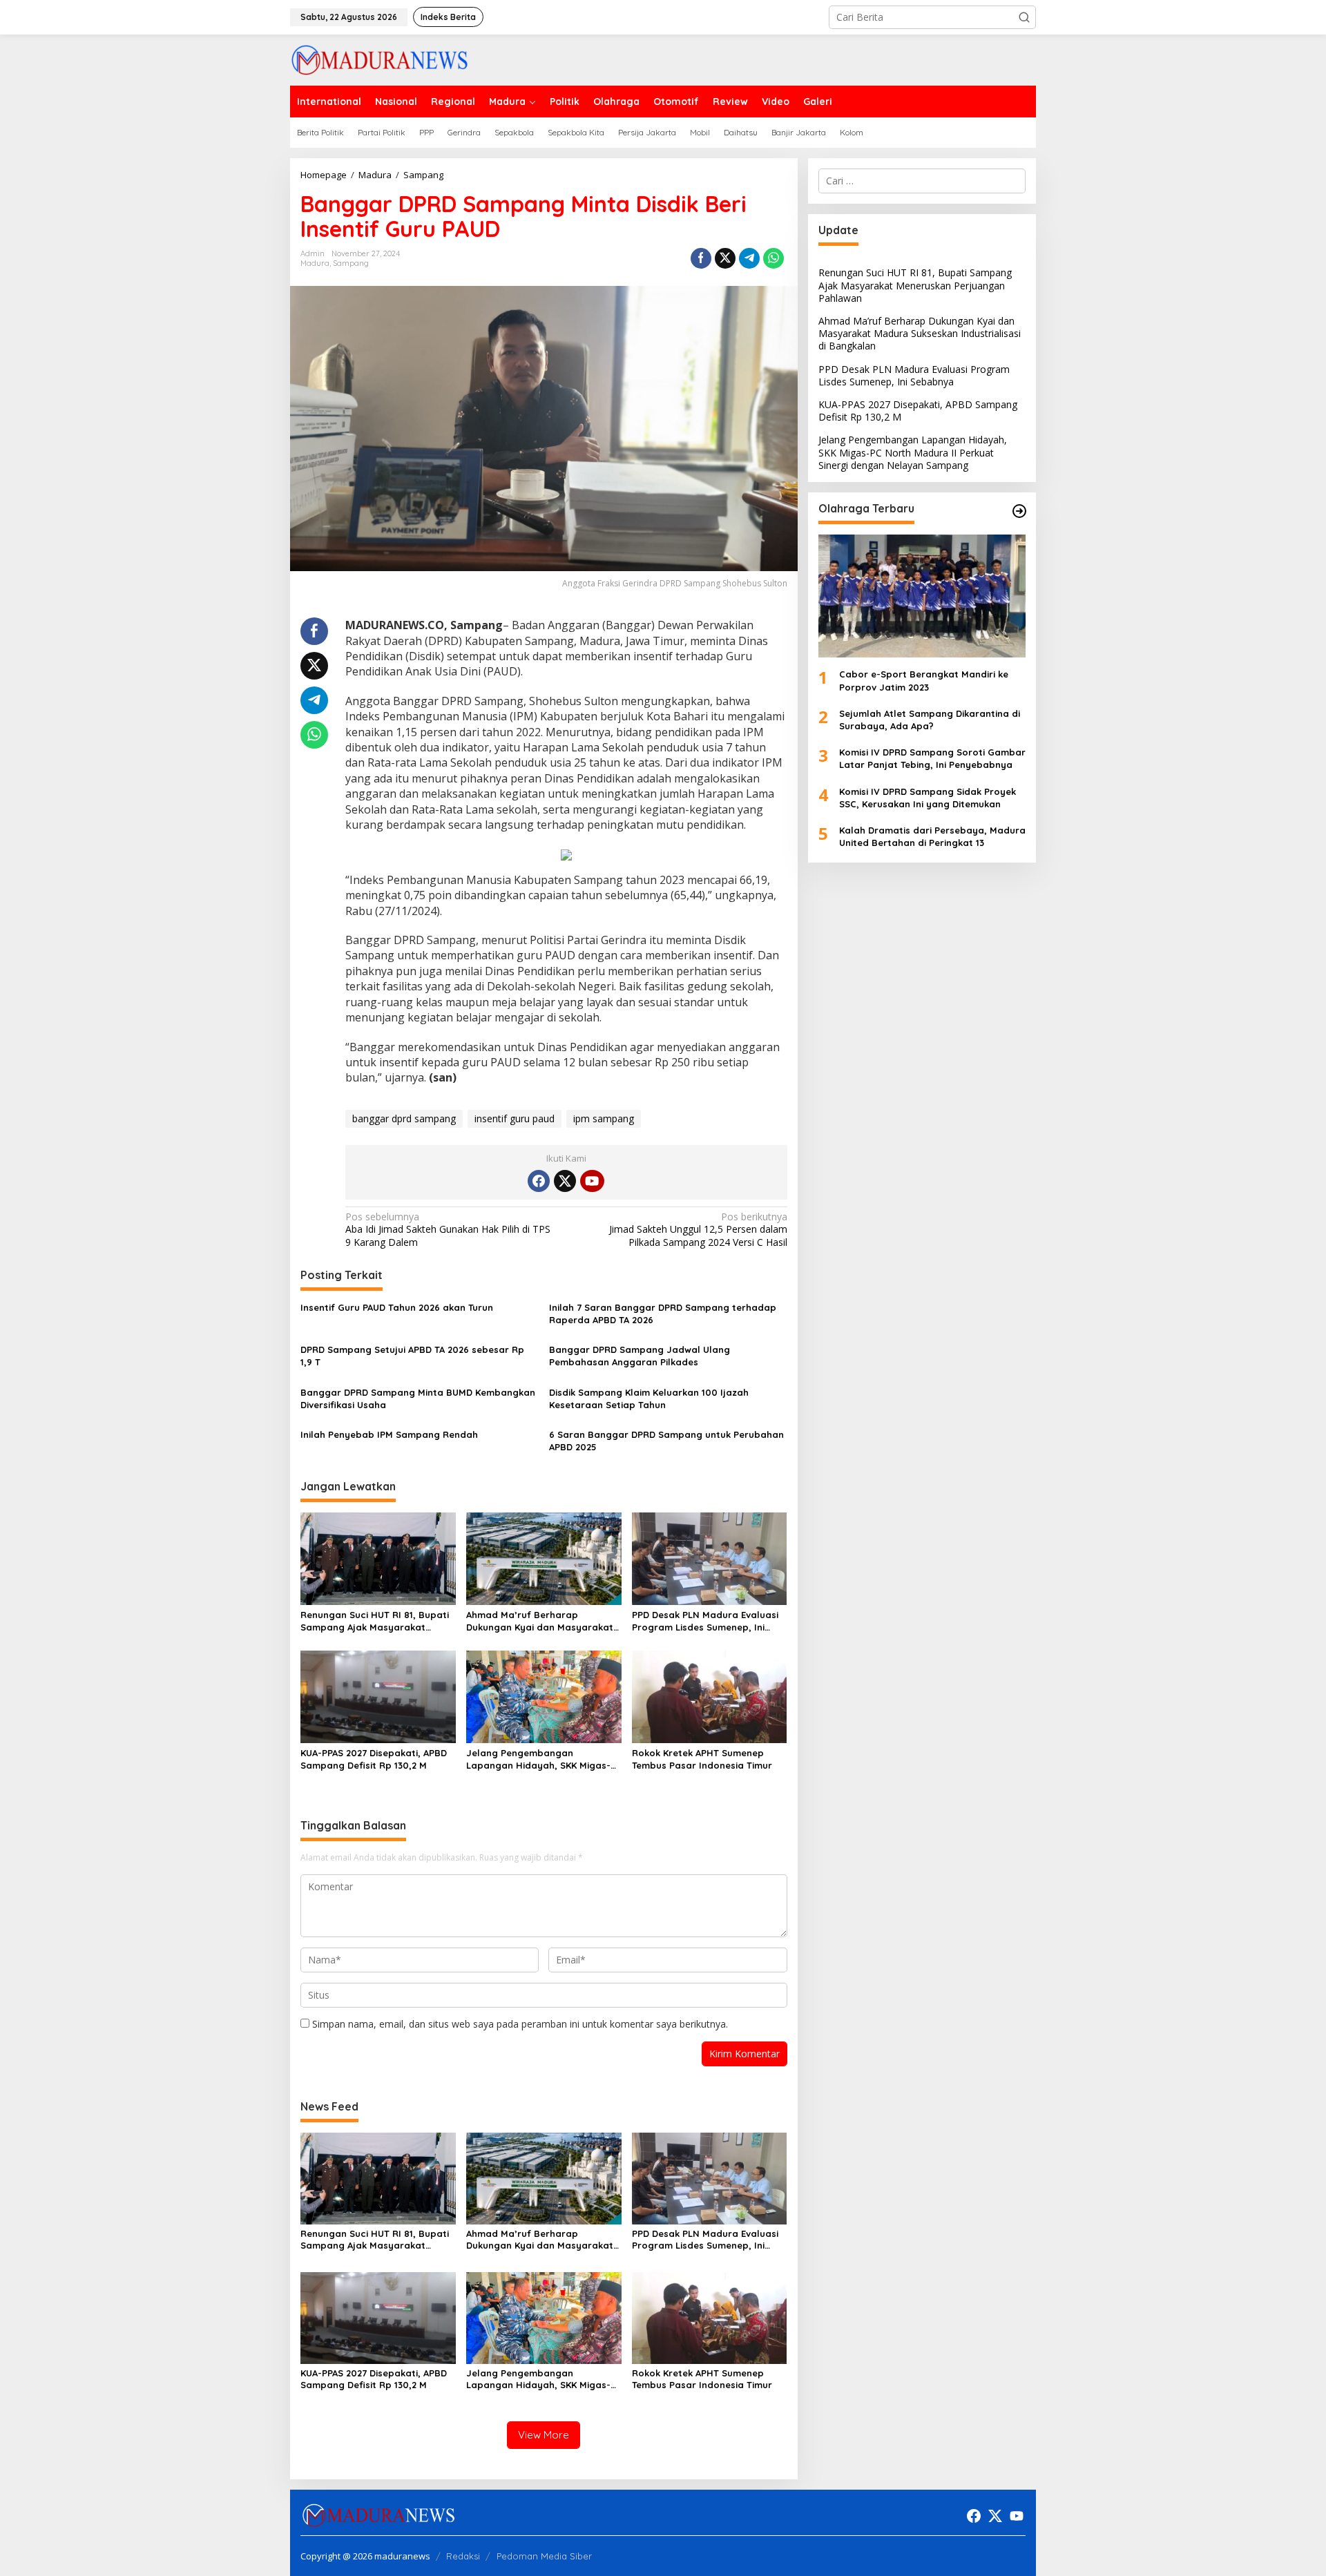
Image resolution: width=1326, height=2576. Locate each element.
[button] (1024, 17)
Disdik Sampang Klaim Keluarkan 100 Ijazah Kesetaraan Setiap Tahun (649, 1398)
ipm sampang (604, 1118)
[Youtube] (592, 1181)
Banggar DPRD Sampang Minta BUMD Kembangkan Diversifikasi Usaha (418, 1398)
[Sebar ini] (701, 258)
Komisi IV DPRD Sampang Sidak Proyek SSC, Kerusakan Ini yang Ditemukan (928, 797)
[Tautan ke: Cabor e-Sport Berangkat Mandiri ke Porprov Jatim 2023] (922, 596)
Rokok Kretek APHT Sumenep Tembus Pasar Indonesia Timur (702, 1759)
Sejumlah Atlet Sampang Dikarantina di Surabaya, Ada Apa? (930, 720)
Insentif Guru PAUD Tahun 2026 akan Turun (398, 1307)
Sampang (351, 263)
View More (544, 2435)
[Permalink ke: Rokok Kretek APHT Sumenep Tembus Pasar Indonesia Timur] (710, 1695)
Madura (315, 263)
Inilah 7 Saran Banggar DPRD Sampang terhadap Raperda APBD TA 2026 (663, 1314)
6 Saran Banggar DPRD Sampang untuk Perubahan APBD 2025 (666, 1441)
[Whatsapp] (773, 258)
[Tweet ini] (725, 258)
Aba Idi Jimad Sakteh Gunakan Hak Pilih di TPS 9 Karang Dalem (448, 1229)
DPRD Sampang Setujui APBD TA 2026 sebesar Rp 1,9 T (412, 1356)
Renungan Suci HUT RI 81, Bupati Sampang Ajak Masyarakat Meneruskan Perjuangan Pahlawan (375, 1621)
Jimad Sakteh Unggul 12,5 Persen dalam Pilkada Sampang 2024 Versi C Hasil (698, 1229)
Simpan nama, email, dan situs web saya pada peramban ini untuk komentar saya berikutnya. (520, 2024)
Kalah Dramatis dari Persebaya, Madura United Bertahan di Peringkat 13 (932, 836)
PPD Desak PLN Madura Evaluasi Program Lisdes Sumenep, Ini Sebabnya (705, 1621)
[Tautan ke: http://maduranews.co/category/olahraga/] (1019, 511)
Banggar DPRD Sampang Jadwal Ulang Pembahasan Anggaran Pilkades (640, 1356)
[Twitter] (565, 1181)
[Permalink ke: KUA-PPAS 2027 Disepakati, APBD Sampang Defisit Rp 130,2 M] (378, 1695)
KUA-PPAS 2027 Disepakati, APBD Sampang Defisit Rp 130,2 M (374, 1759)
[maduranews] (379, 59)
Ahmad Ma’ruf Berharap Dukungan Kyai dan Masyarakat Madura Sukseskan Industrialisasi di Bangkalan (543, 1621)
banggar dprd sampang (404, 1118)
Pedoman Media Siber (544, 2556)
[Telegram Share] (749, 258)
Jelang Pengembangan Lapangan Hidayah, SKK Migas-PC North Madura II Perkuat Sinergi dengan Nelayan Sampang (538, 1759)
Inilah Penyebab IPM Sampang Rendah (389, 1434)
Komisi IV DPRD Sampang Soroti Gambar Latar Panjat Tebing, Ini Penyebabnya (932, 758)
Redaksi (463, 2556)
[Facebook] (539, 1181)
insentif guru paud (515, 1118)
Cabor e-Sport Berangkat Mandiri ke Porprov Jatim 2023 (924, 680)
